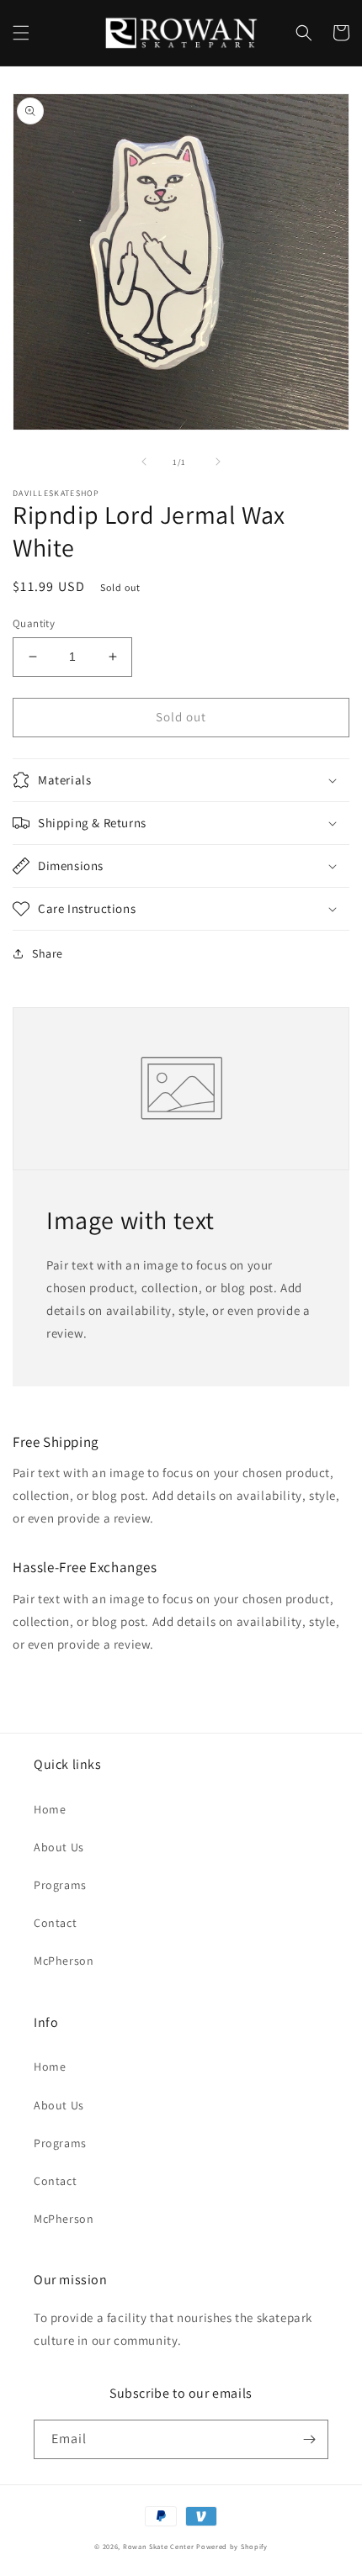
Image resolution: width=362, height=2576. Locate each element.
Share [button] (48, 953)
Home (50, 1809)
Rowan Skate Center (159, 2546)
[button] (21, 33)
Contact (55, 1923)
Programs (60, 1885)
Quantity (34, 623)
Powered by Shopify (232, 2546)
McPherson (64, 1961)
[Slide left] (144, 462)
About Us (59, 1847)
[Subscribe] (309, 2439)
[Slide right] (218, 462)
